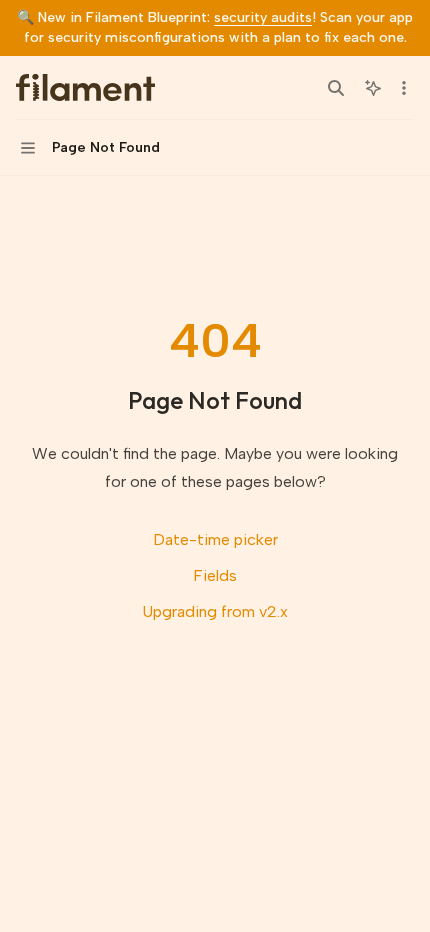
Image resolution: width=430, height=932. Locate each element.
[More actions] (404, 88)
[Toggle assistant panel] (373, 88)
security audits (263, 17)
